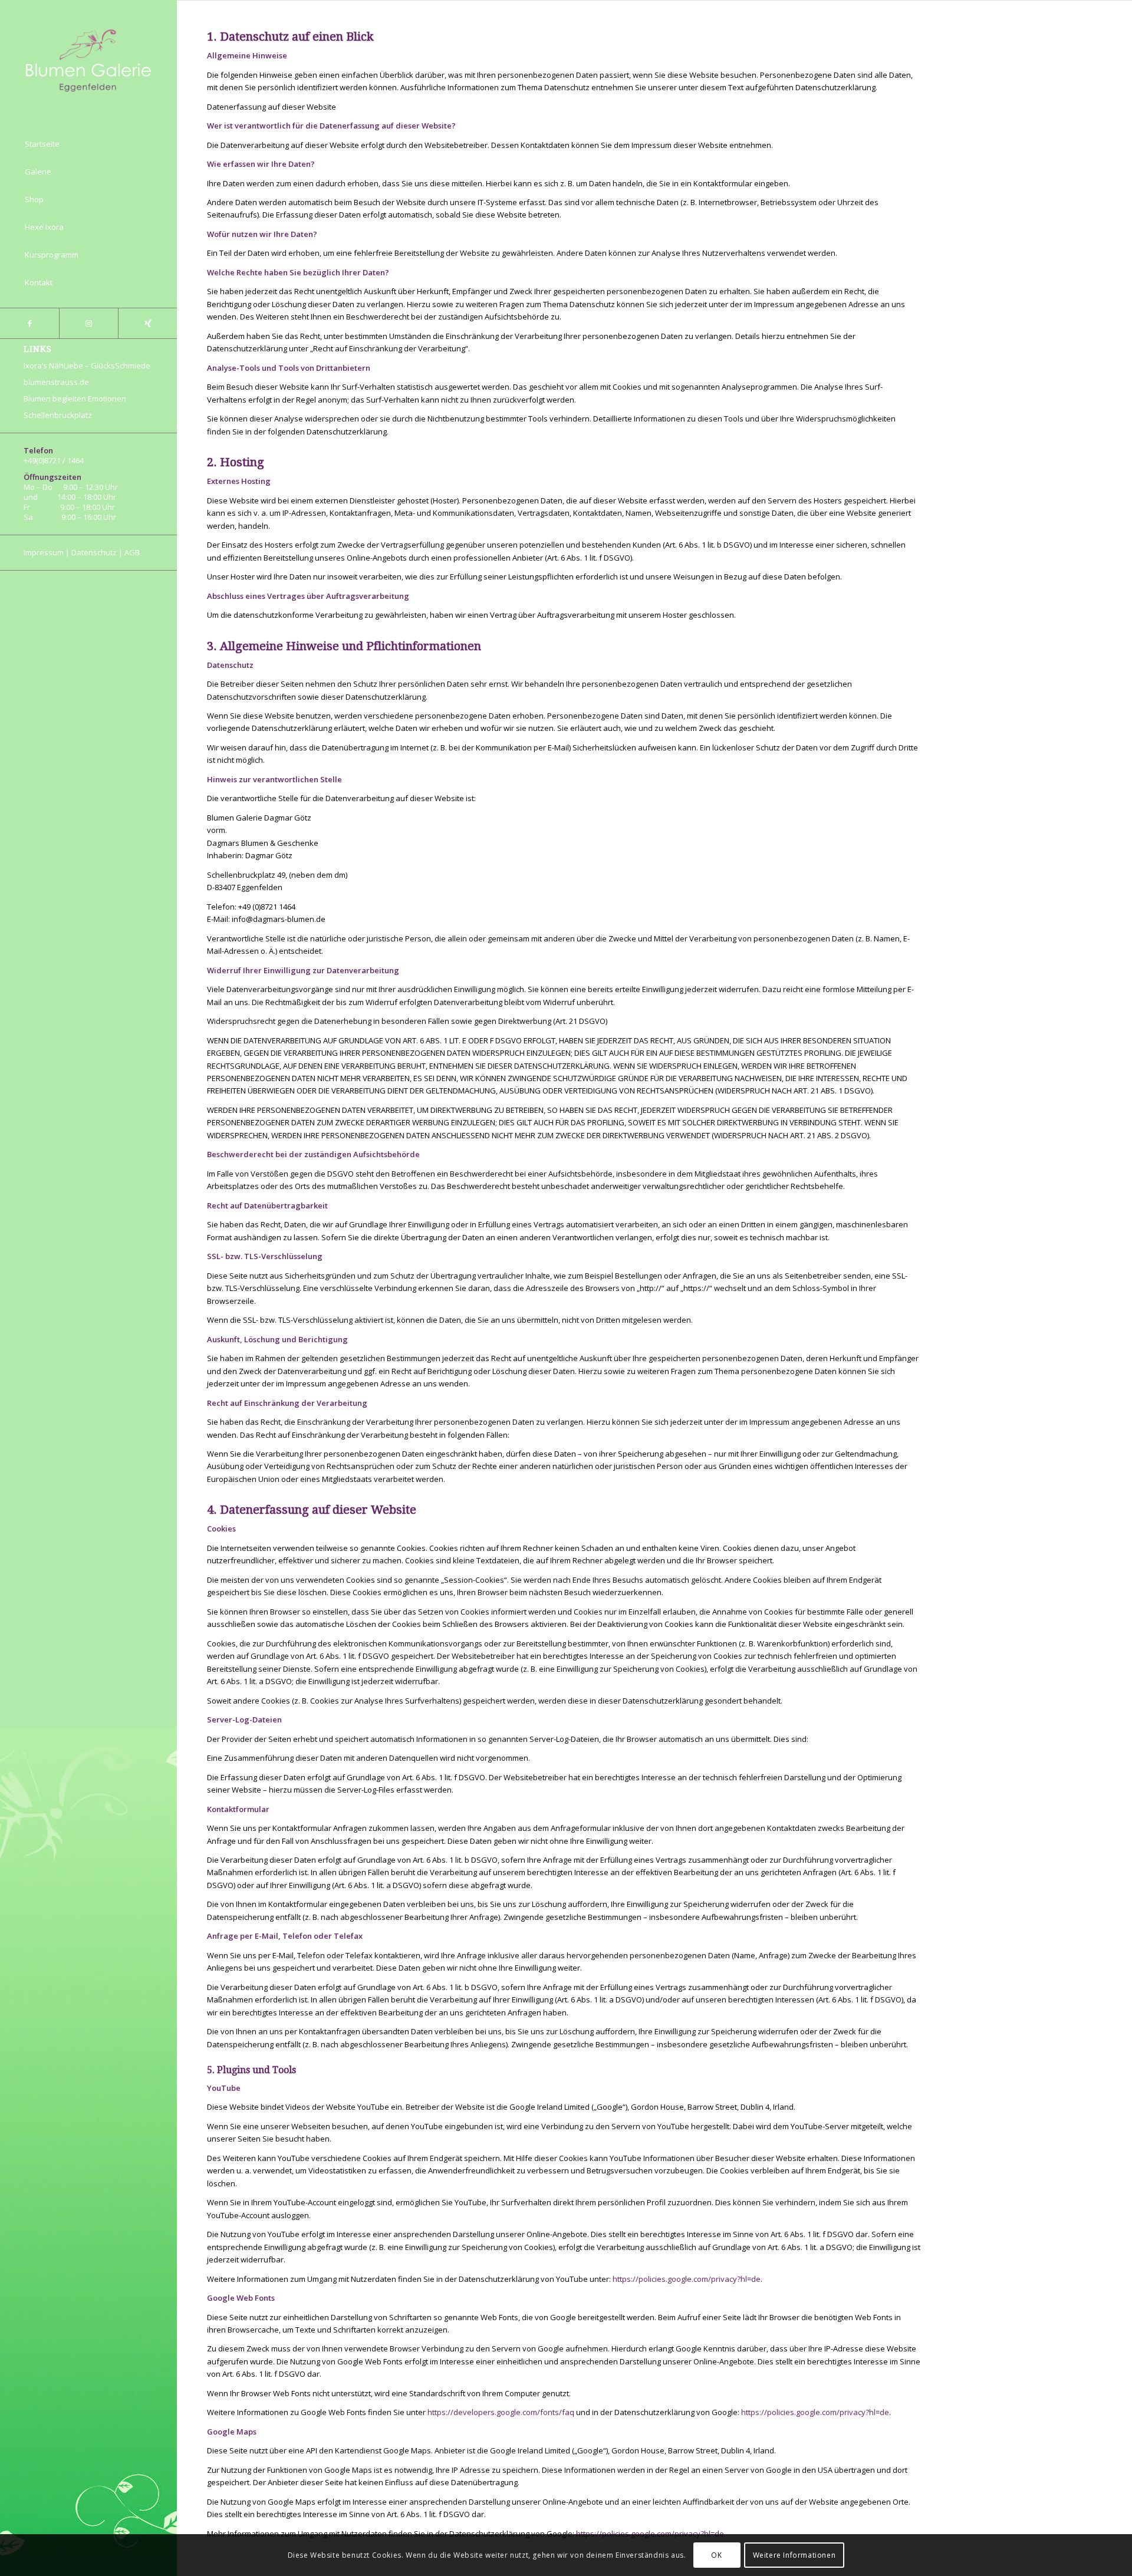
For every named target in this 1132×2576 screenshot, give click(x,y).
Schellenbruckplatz (58, 415)
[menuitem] (88, 144)
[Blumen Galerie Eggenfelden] (88, 59)
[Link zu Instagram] (88, 323)
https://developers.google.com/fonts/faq (501, 2412)
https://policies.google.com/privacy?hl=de (687, 2279)
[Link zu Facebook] (29, 323)
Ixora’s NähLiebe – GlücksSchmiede (87, 365)
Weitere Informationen (794, 2555)
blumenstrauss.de (56, 382)
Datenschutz (94, 552)
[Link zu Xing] (147, 323)
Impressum (44, 552)
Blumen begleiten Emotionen (75, 398)
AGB (132, 552)
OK (716, 2555)
